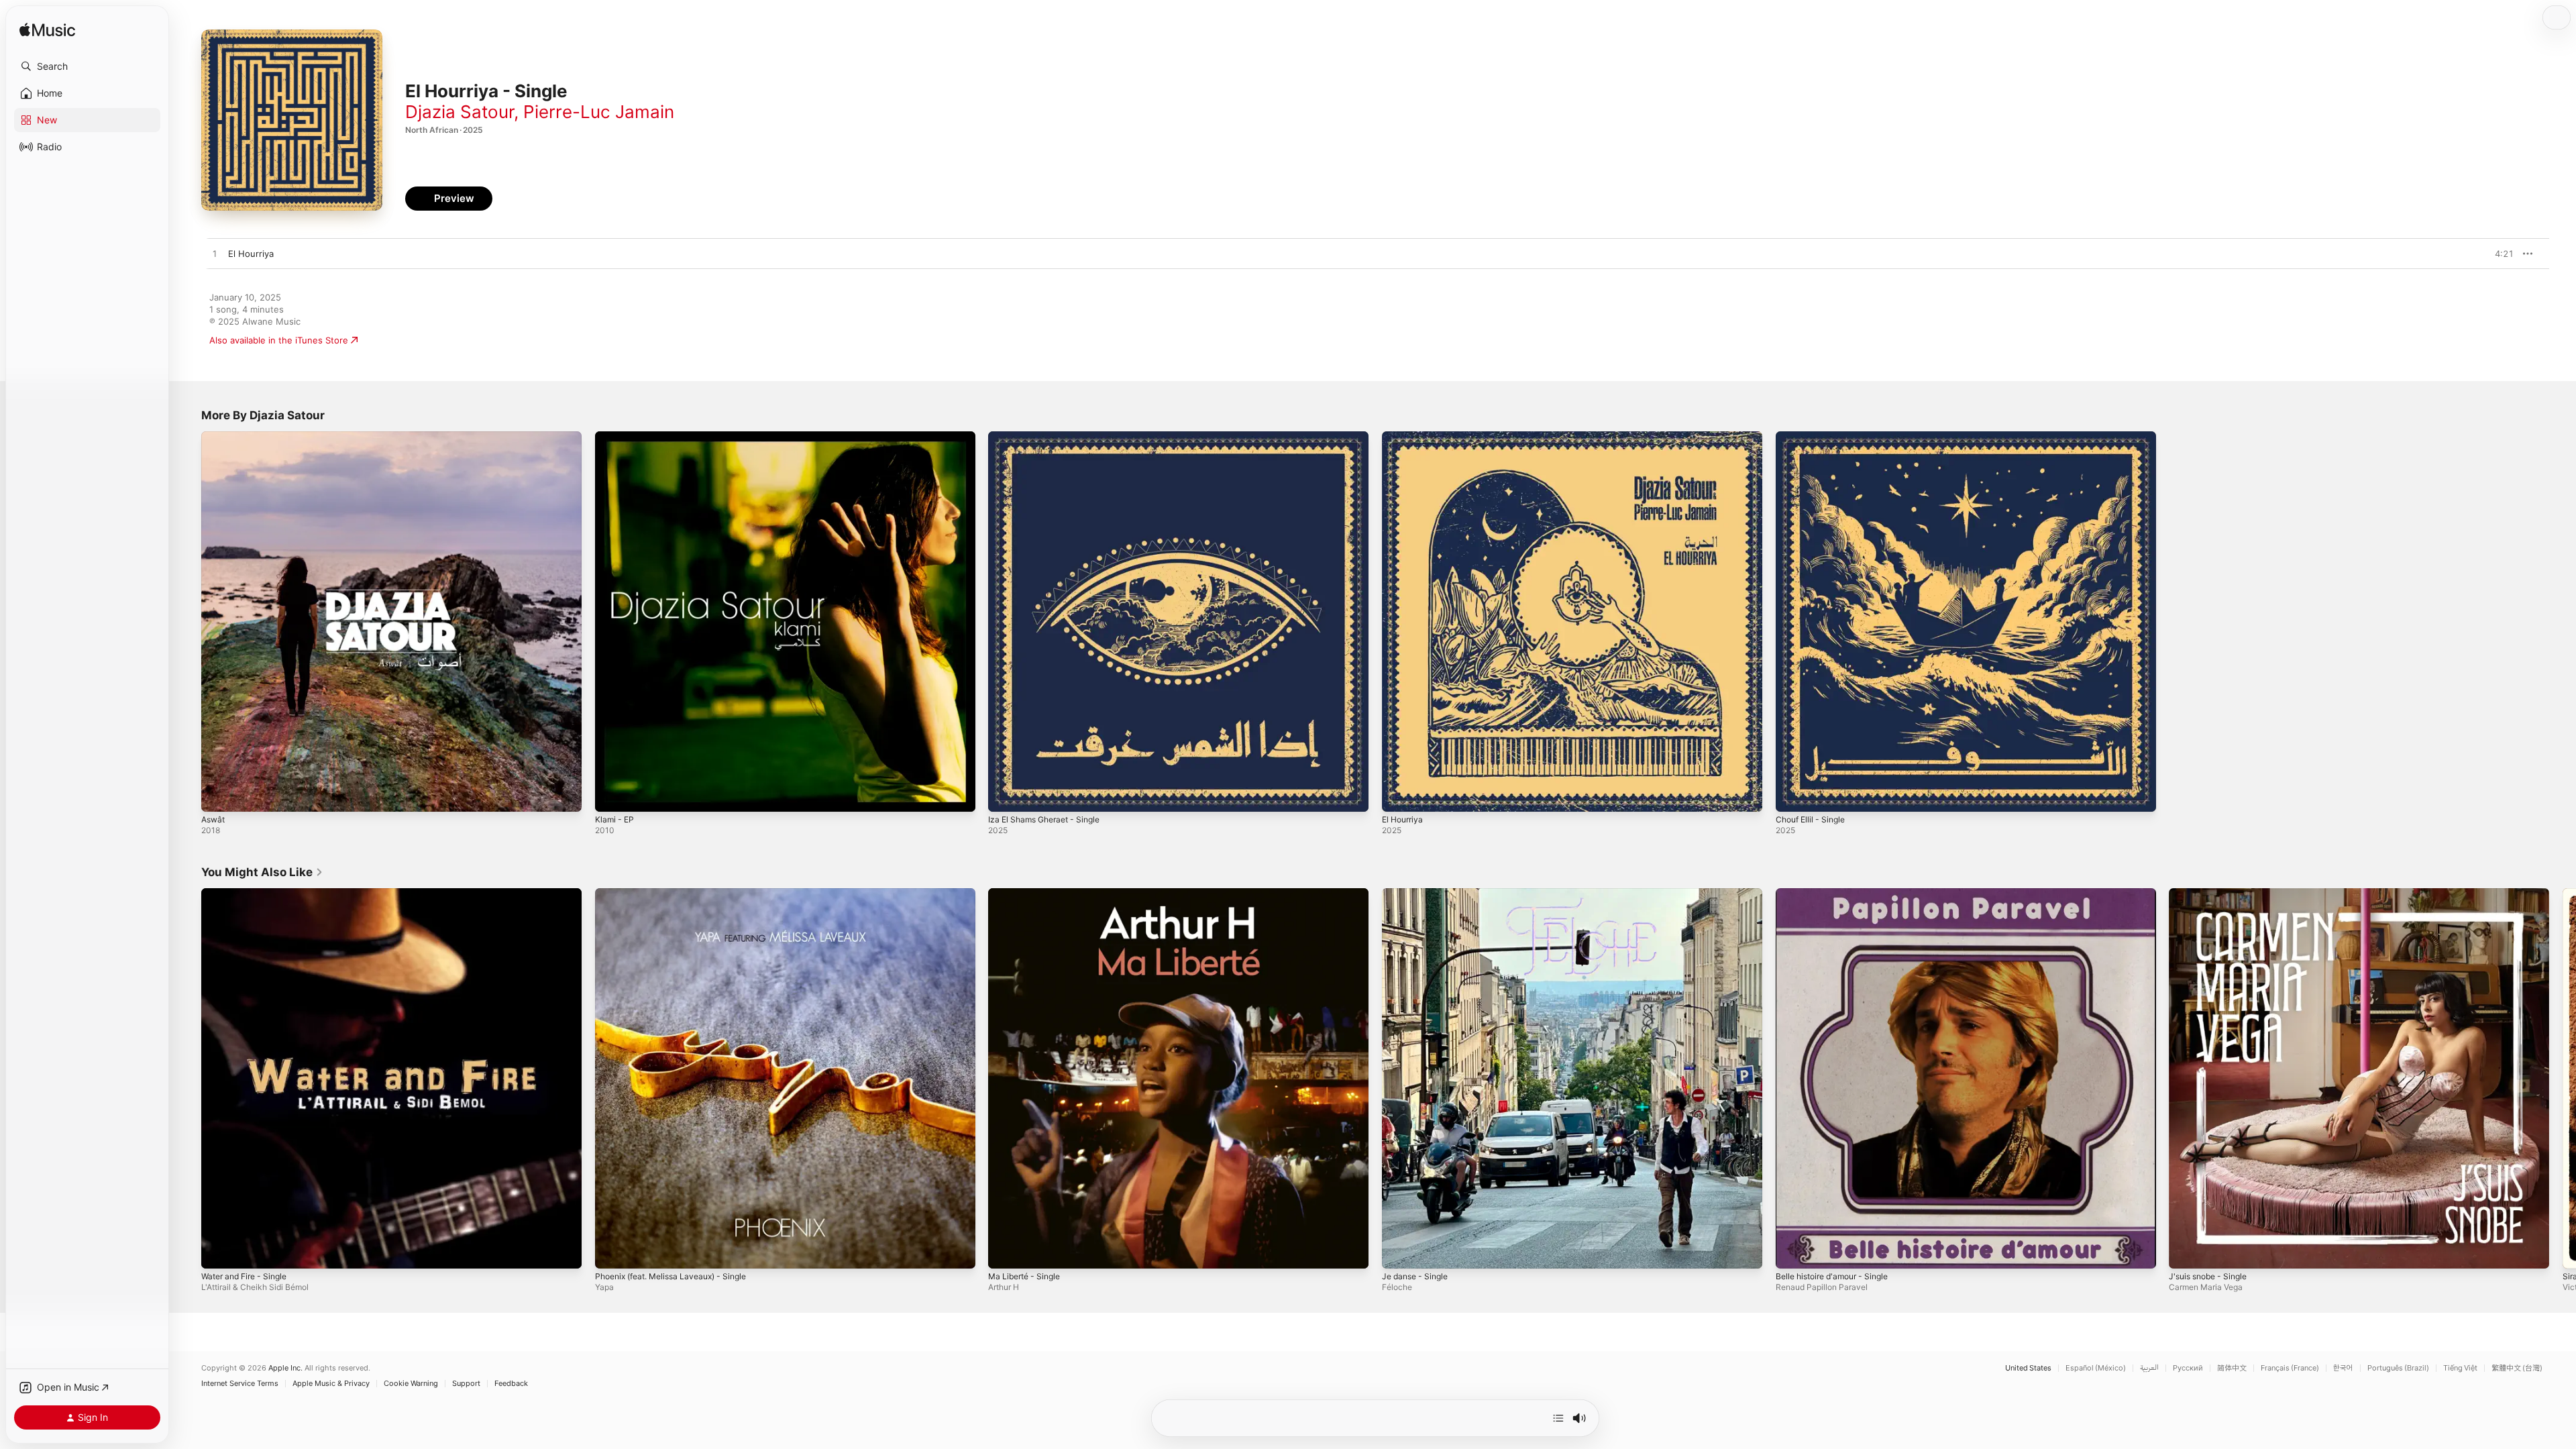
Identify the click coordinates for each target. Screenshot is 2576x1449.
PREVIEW (2499, 254)
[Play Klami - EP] (612, 795)
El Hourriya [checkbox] (251, 254)
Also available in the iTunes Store (279, 340)
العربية (2149, 1368)
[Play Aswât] (218, 795)
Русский (2188, 1368)
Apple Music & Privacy (331, 1384)
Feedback (511, 1384)
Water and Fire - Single (249, 894)
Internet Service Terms (240, 1384)
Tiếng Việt (2460, 1368)
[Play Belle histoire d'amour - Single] (1792, 1251)
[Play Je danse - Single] (1399, 1251)
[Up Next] (1558, 1418)
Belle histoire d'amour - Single (1838, 894)
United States (2028, 1368)
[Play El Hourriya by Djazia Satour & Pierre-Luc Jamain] (215, 254)
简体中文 (2232, 1368)
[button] (87, 66)
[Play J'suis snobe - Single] (2186, 1251)
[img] (47, 31)
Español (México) (2096, 1368)
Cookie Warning (411, 1384)
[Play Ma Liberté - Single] (1005, 1251)
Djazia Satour (460, 112)
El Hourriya (1405, 437)
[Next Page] (2563, 1078)
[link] (262, 872)
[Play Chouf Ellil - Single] (1792, 795)
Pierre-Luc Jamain (599, 112)
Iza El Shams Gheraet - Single (1050, 437)
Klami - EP (616, 437)
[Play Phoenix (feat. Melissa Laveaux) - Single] (612, 1251)
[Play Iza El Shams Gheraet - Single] (1005, 795)
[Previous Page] (188, 1078)
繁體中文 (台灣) (2517, 1368)
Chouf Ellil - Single (1814, 437)
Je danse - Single (1418, 894)
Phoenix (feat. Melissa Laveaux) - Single (679, 894)
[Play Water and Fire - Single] (218, 1251)
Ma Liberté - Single (1028, 894)
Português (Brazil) (2398, 1368)
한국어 (2343, 1368)
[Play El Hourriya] (1399, 795)
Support (466, 1384)
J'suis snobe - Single (2212, 894)
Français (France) (2290, 1368)
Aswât (214, 437)
